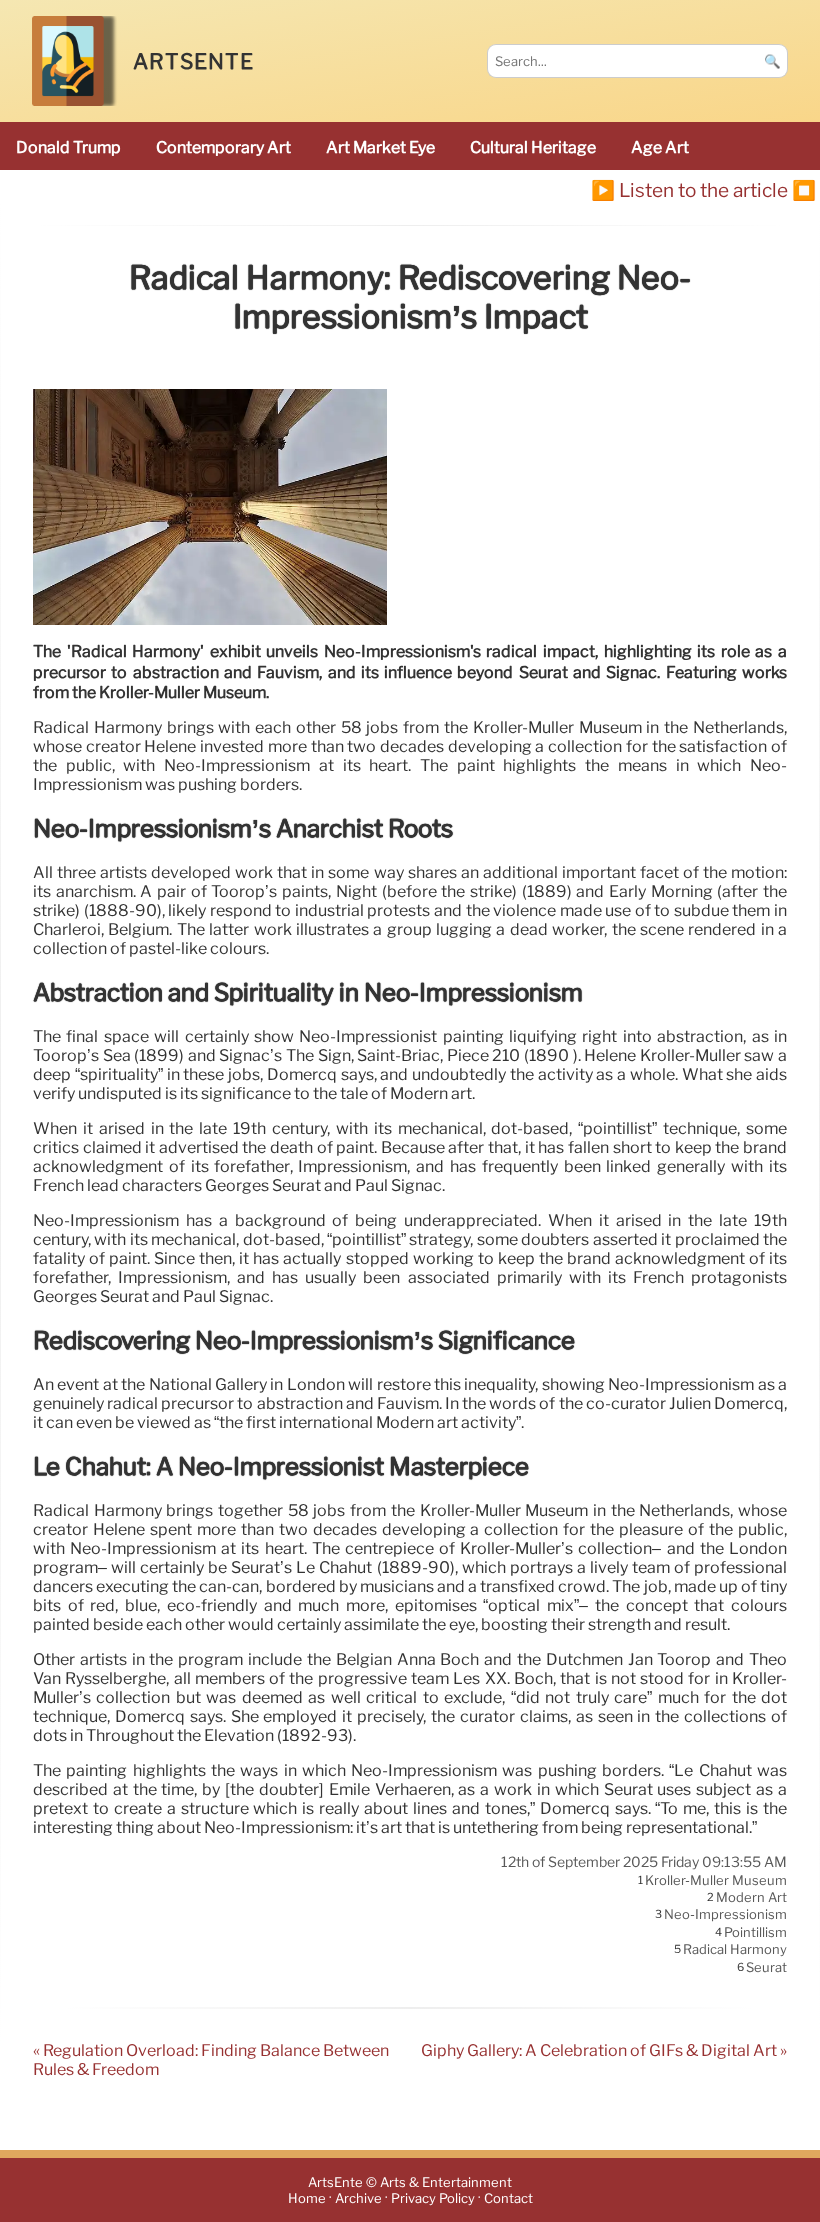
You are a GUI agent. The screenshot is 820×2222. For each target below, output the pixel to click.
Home (307, 2198)
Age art (660, 147)
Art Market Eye (380, 147)
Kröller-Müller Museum (716, 1880)
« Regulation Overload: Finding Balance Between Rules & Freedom (211, 2060)
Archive (358, 2198)
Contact (508, 2198)
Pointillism (755, 1932)
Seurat (766, 1967)
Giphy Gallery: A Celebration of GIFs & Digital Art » (604, 2050)
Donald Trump (68, 147)
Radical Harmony (735, 1950)
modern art (751, 1897)
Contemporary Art (223, 147)
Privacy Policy (433, 2198)
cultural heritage (533, 147)
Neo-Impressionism (725, 1915)
